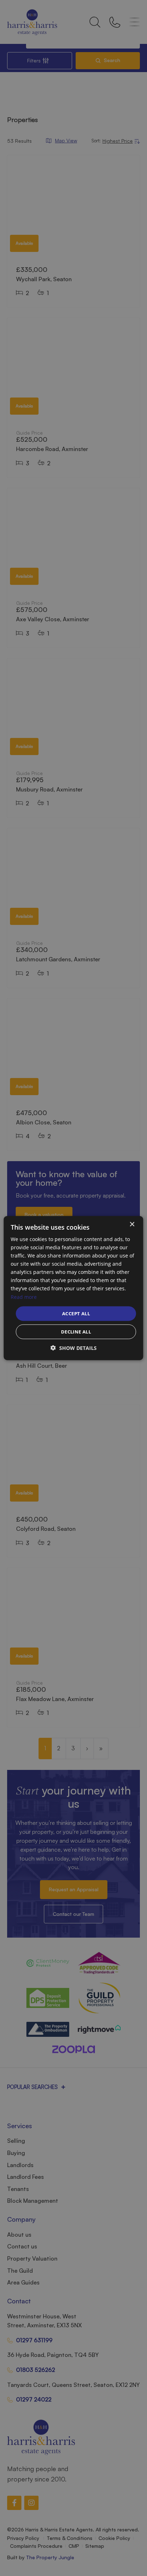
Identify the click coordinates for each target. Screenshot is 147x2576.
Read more (24, 1297)
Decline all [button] (76, 1332)
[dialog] (73, 1288)
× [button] (132, 1224)
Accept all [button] (76, 1313)
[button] (74, 1348)
